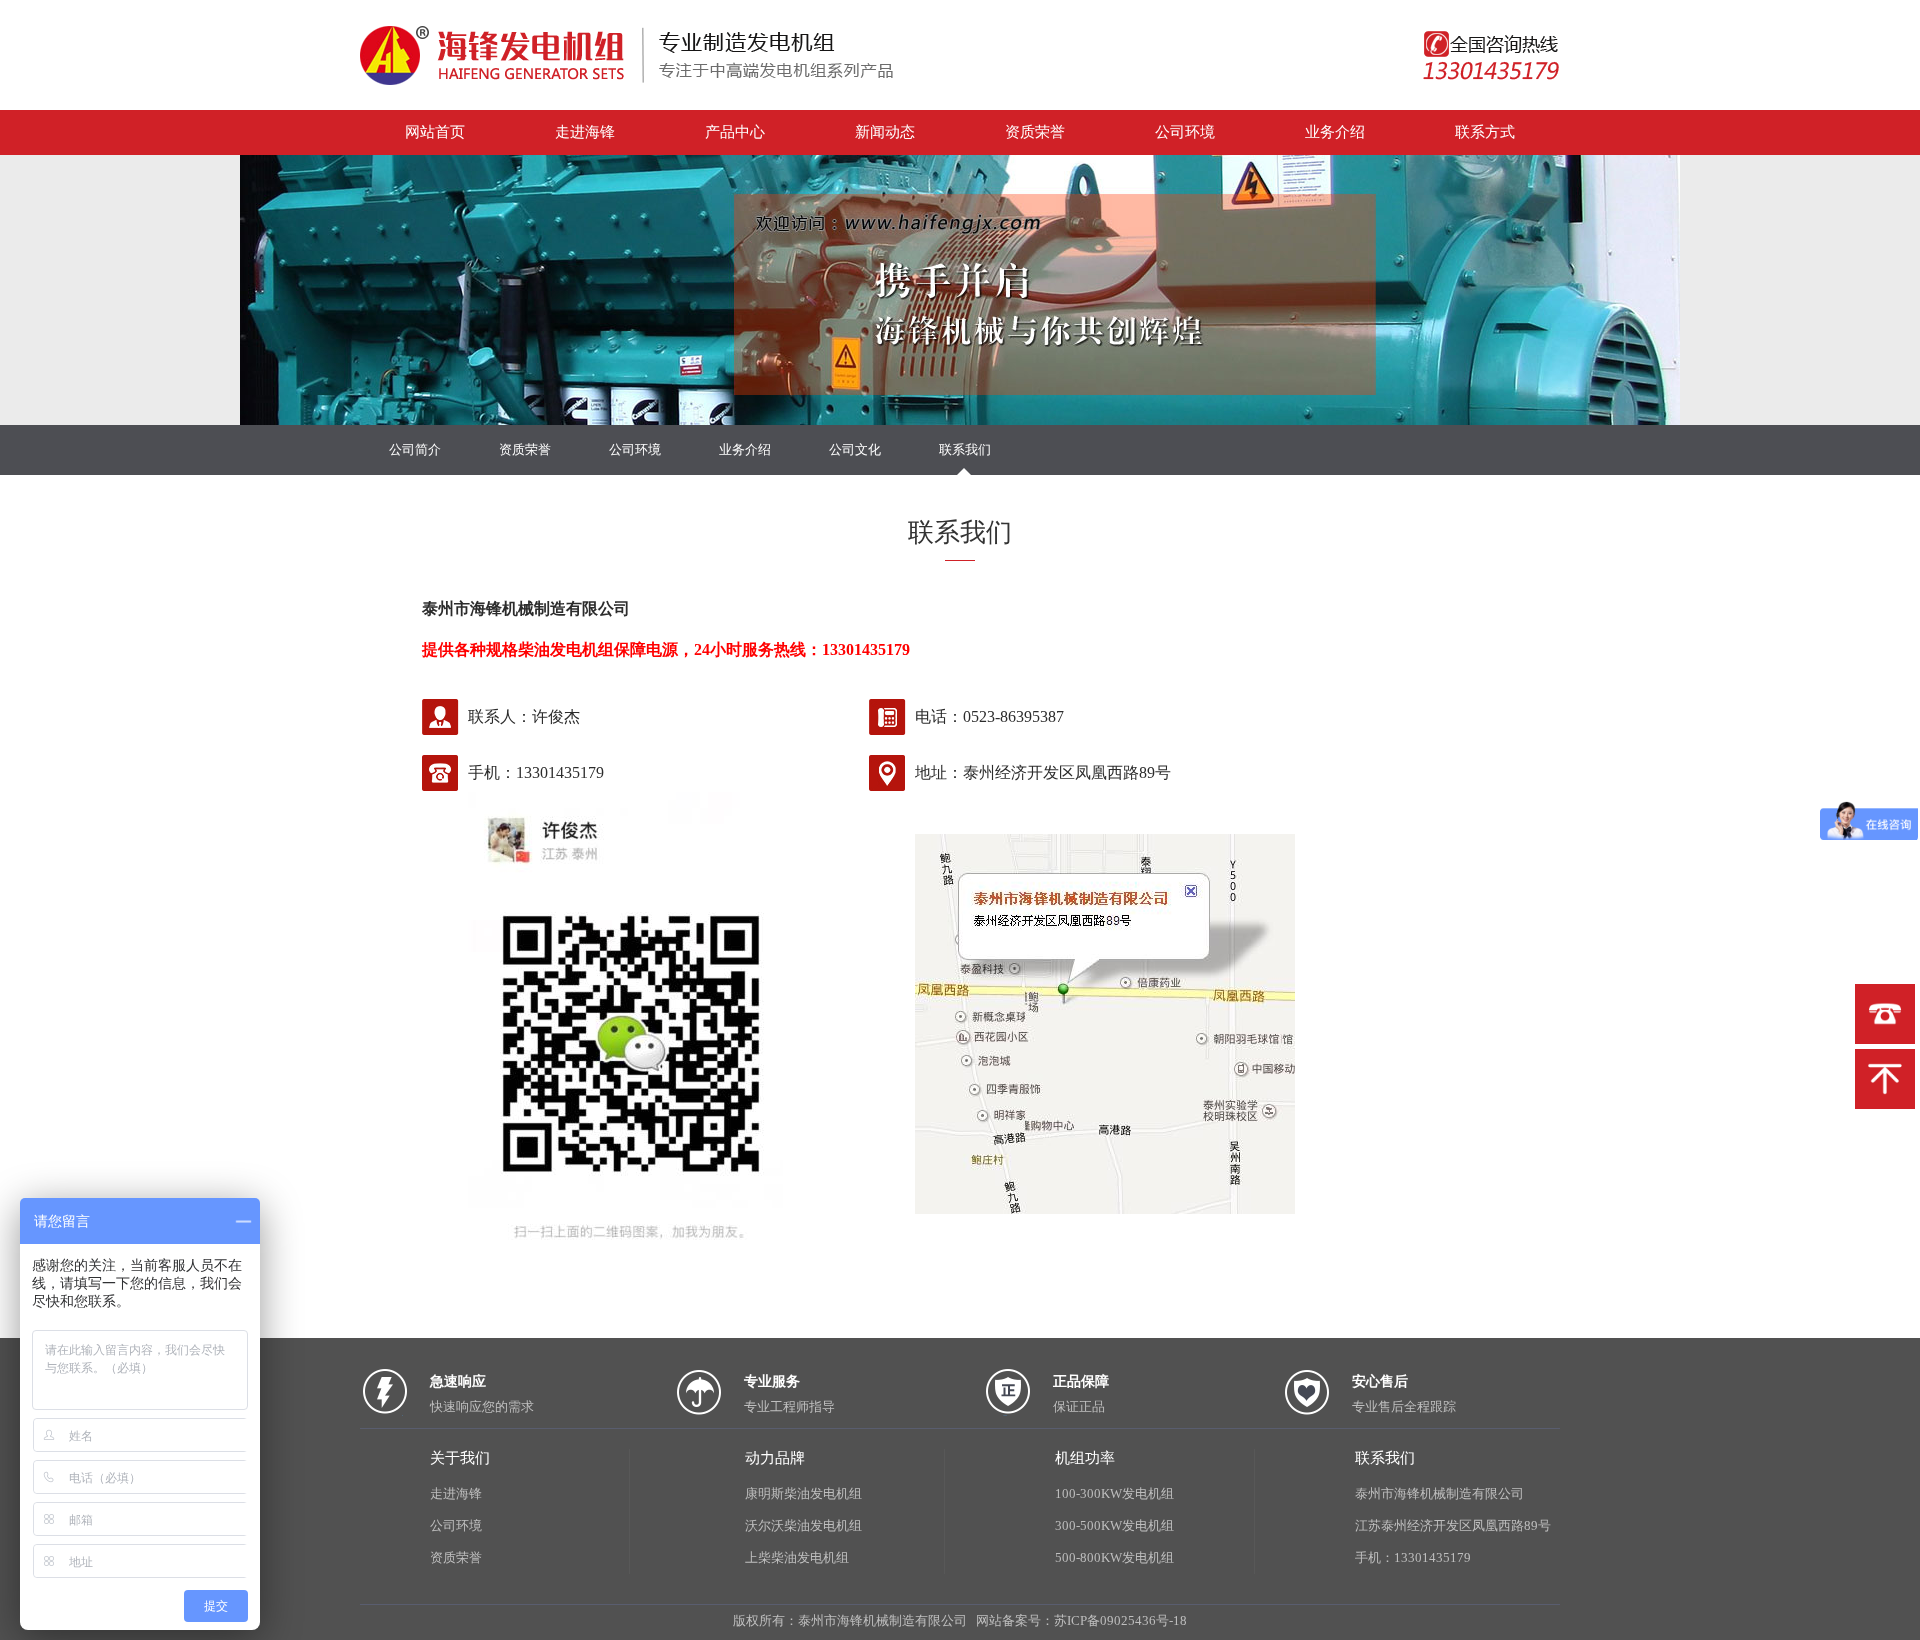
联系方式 (1485, 132)
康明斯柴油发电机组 (803, 1493)
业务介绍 (1335, 132)
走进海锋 (585, 132)
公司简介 (415, 449)
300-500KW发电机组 (1114, 1525)
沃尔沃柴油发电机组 (803, 1525)
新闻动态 (885, 132)
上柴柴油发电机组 (797, 1557)
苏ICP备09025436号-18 (1120, 1620)
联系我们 (965, 449)
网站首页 (435, 132)
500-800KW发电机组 (1114, 1557)
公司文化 (855, 449)
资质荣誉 (1035, 132)
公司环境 (1185, 132)
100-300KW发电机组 (1114, 1493)
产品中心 (735, 132)
